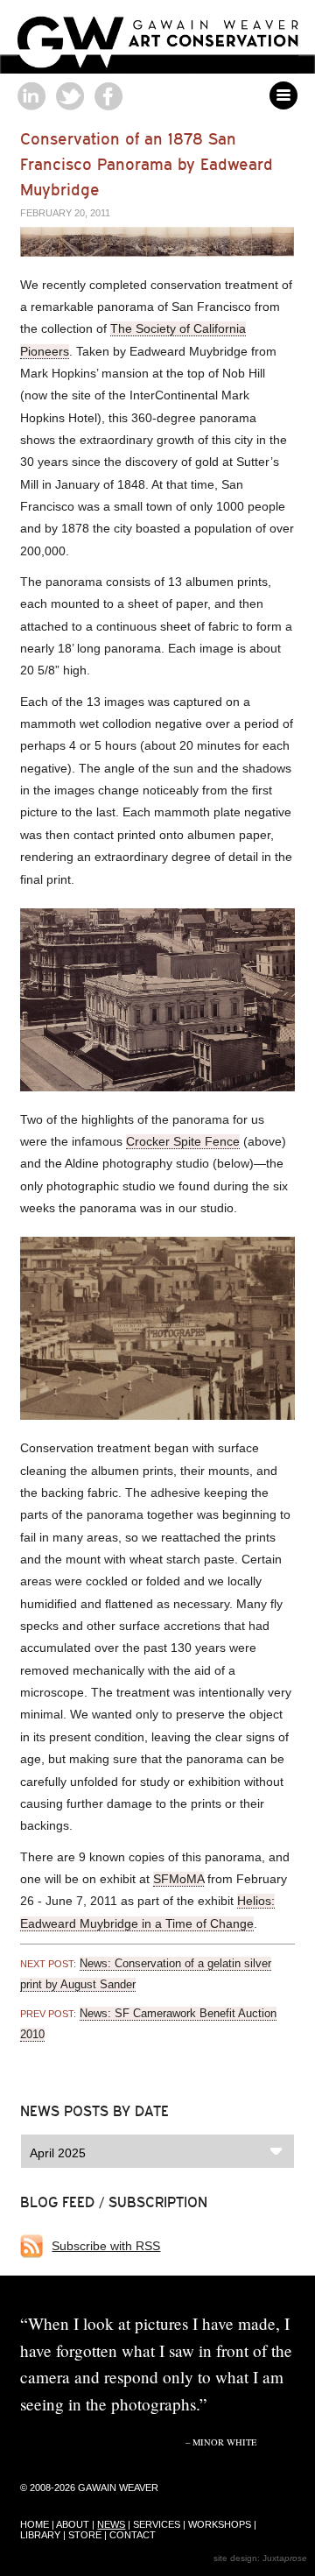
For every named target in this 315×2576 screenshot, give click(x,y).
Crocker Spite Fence (183, 1141)
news (111, 2524)
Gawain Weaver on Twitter (70, 96)
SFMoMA (178, 1879)
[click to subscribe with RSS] (36, 2246)
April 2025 (58, 2153)
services (157, 2524)
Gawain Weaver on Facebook (108, 96)
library (40, 2535)
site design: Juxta (260, 2558)
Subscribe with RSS (106, 2246)
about (73, 2524)
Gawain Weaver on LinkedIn (31, 96)
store (85, 2535)
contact (133, 2535)
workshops (220, 2524)
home (35, 2524)
